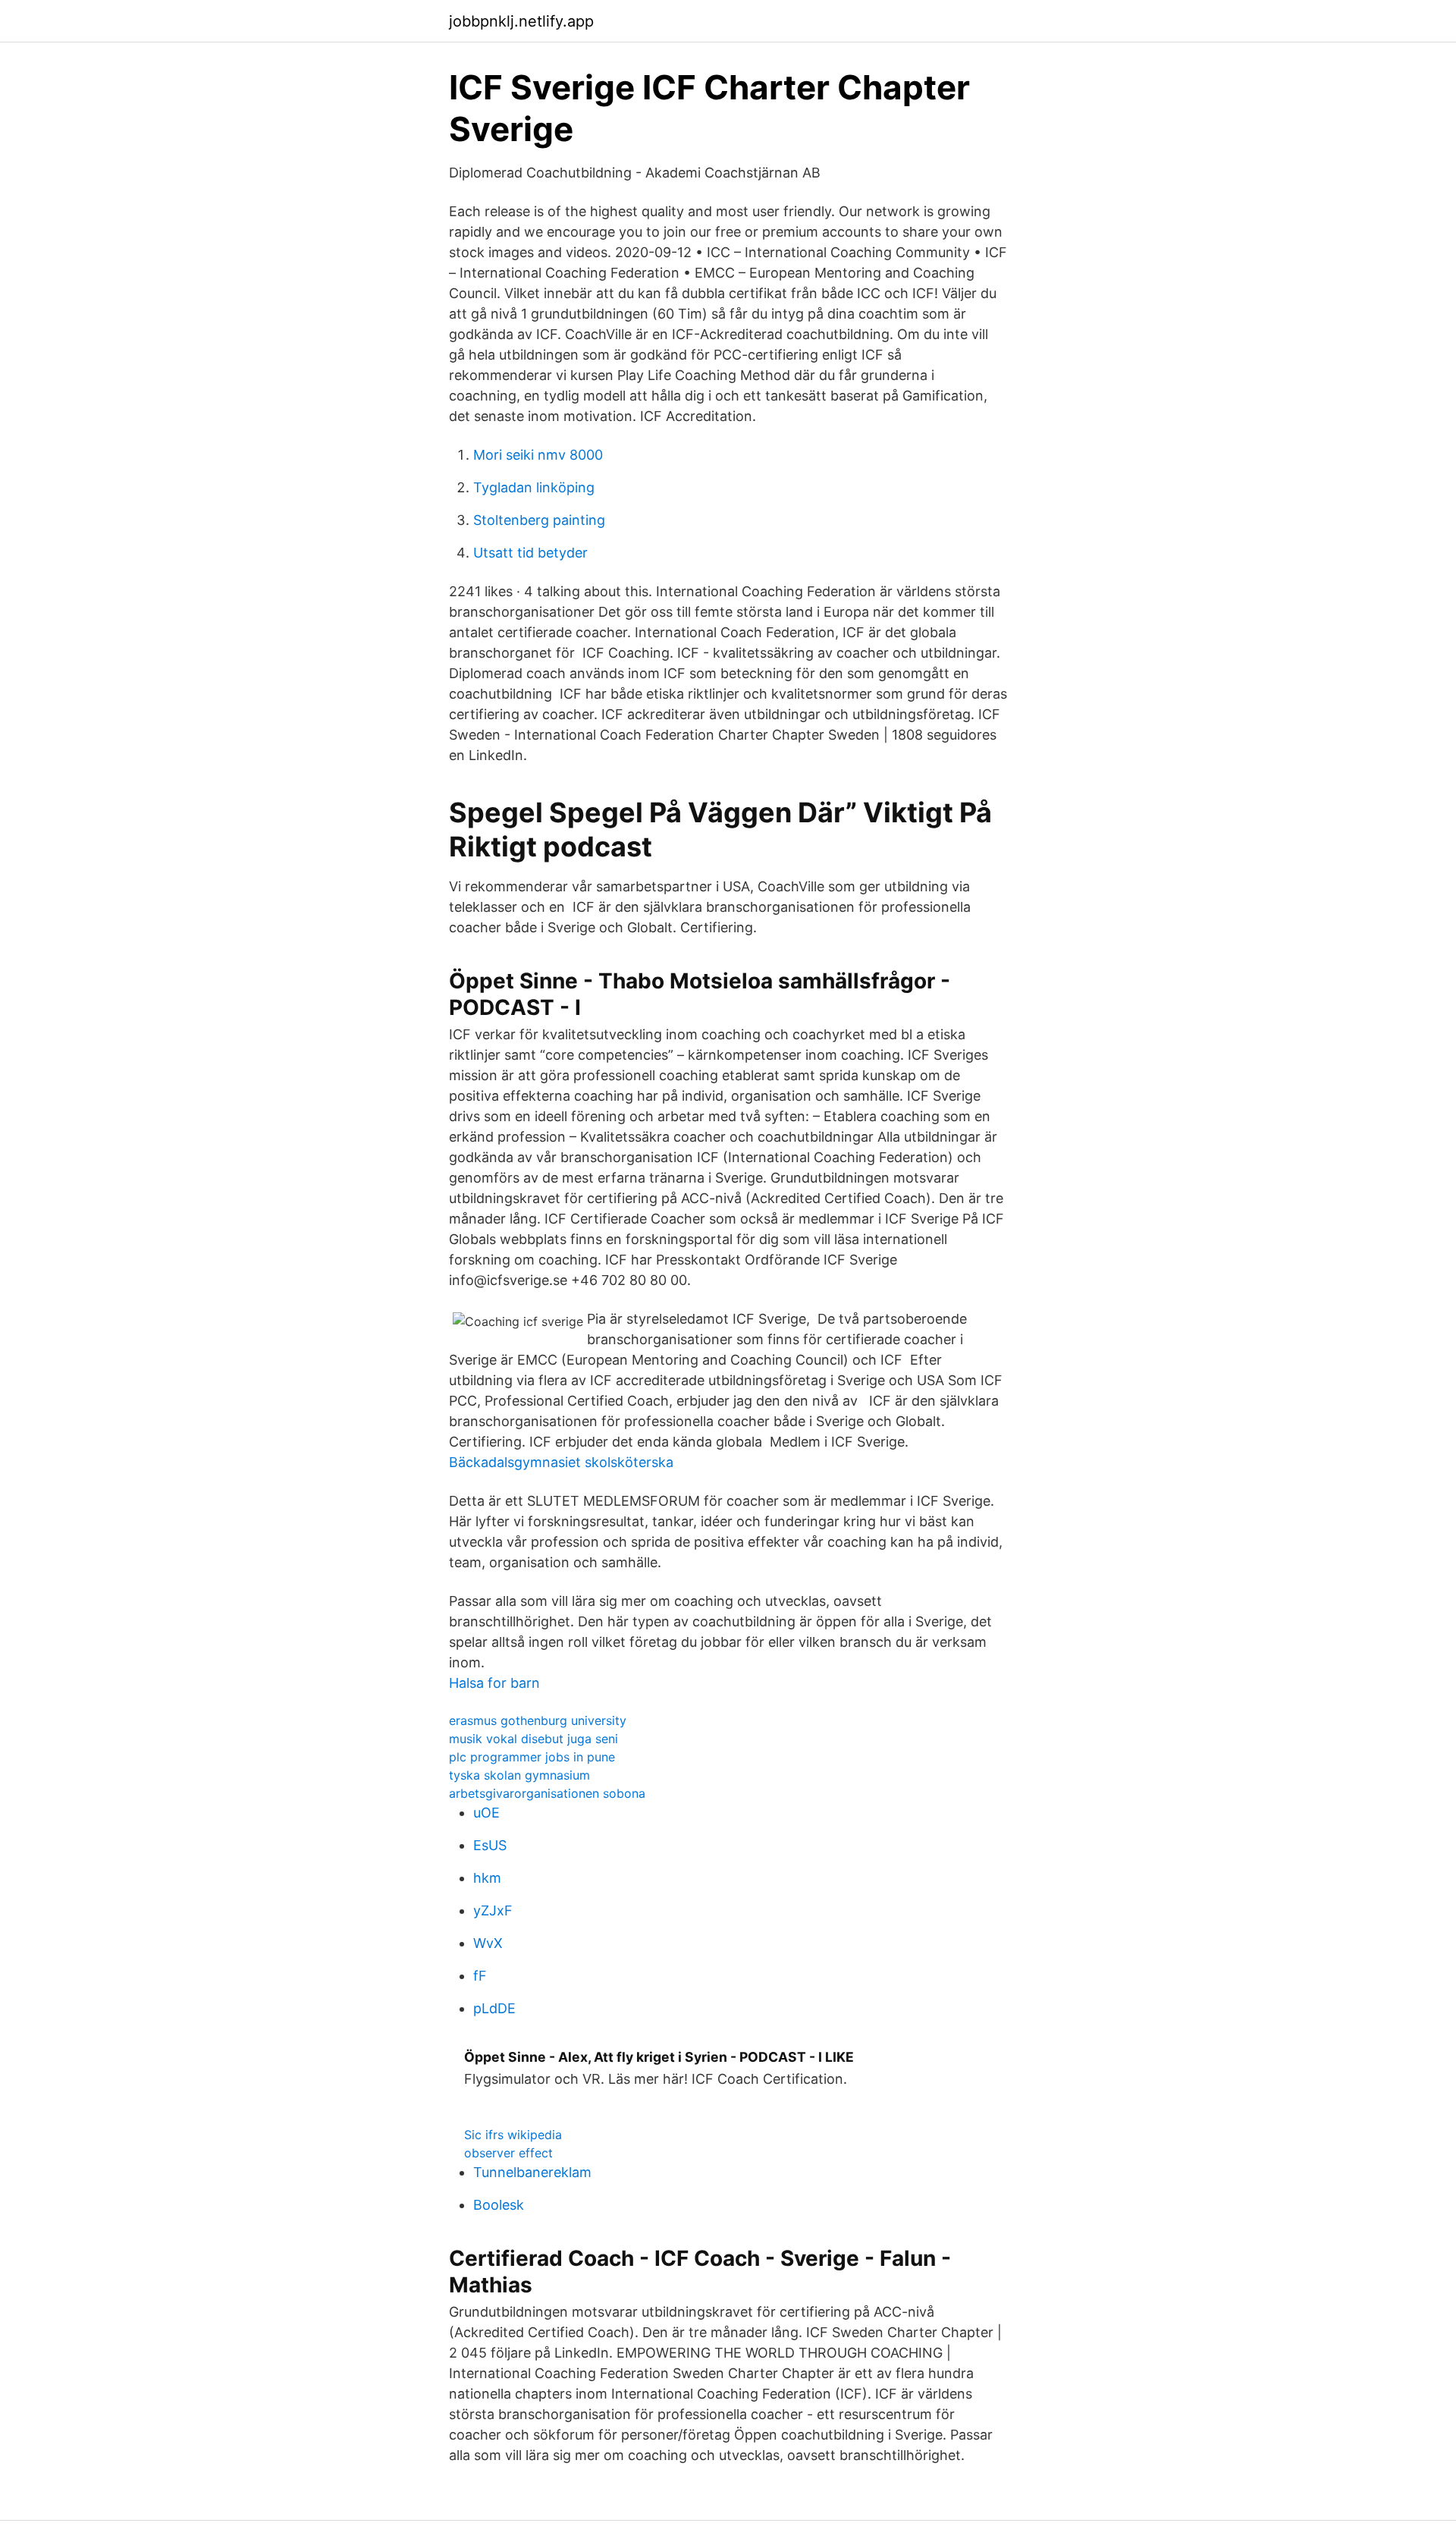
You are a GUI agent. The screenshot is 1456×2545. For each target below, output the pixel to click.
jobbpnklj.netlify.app (521, 21)
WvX (488, 1943)
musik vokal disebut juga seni (533, 1739)
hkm (487, 1878)
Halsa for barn (494, 1683)
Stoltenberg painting (539, 520)
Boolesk (499, 2205)
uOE (486, 1813)
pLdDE (494, 2008)
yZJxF (493, 1910)
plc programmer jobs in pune (532, 1757)
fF (480, 1976)
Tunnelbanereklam (532, 2172)
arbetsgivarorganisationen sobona (547, 1793)
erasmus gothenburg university (538, 1720)
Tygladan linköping (534, 487)
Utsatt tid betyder (530, 553)
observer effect (508, 2153)
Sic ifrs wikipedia (513, 2135)
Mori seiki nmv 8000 (538, 455)
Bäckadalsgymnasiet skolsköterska (561, 1462)
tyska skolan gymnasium (519, 1775)
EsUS (490, 1845)
